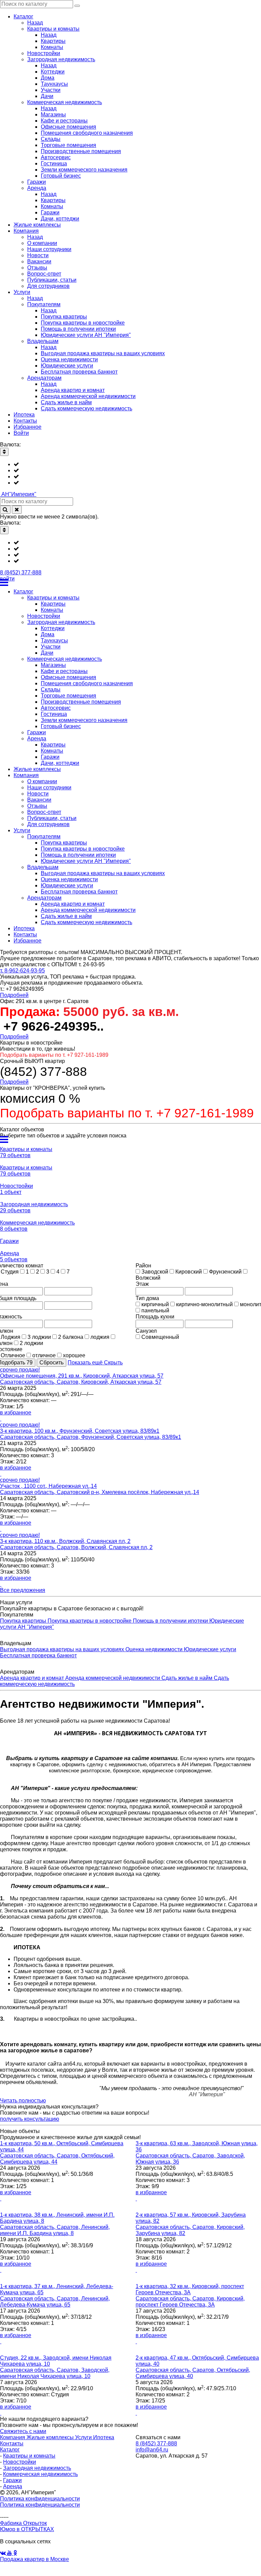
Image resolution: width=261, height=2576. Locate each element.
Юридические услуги (210, 1649)
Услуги (84, 2437)
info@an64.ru (152, 2450)
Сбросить (51, 1363)
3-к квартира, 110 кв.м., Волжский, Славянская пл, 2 (65, 1541)
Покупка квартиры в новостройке (90, 1621)
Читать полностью (23, 2101)
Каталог (10, 2450)
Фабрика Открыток (23, 2523)
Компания (13, 2437)
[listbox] (130, 474)
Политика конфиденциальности (40, 2499)
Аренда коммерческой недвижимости (113, 1678)
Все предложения (23, 1590)
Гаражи (12, 2480)
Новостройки (20, 2462)
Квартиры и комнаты (29, 2456)
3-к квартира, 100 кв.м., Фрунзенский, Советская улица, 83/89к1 (80, 1431)
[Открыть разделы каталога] (130, 1139)
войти (7, 579)
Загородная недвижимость (37, 2468)
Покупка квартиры (24, 1621)
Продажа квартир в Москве (34, 2559)
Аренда (13, 2486)
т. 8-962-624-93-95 (22, 971)
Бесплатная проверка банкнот (38, 1655)
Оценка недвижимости (155, 1649)
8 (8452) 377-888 (21, 572)
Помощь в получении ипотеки (171, 1621)
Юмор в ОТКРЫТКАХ (27, 2529)
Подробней (14, 995)
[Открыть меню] (130, 583)
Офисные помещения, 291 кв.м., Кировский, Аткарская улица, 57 (82, 1376)
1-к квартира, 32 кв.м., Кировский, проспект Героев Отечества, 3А (190, 2289)
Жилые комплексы (51, 2437)
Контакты (12, 2443)
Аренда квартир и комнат (33, 1678)
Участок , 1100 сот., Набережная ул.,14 (48, 1486)
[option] (137, 464)
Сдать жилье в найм (188, 1678)
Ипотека (104, 2437)
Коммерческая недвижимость (40, 2474)
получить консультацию (30, 2119)
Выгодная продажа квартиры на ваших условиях (63, 1649)
